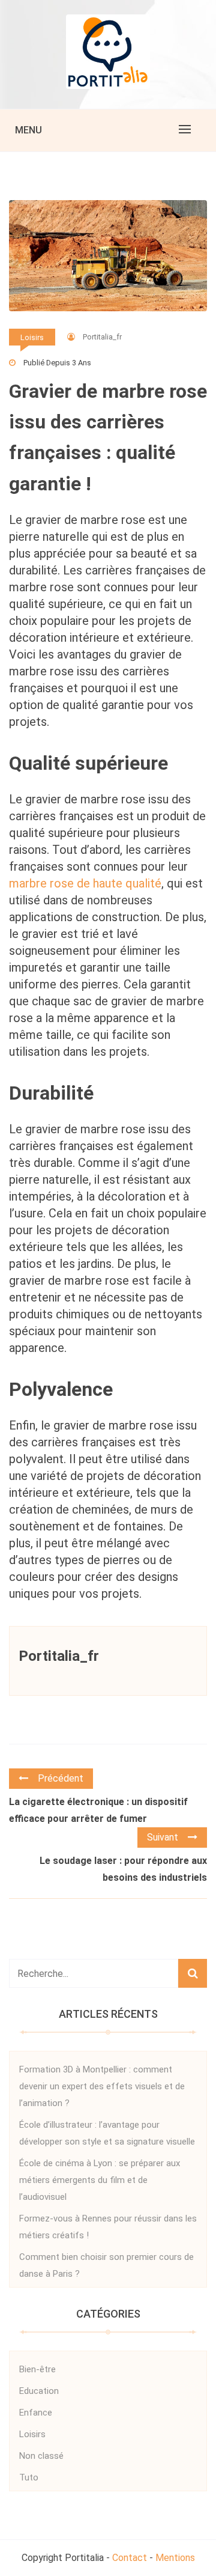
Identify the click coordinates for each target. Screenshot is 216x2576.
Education (39, 2391)
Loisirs (32, 337)
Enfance (36, 2413)
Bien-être (37, 2369)
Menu (28, 130)
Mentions (175, 2558)
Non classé (41, 2456)
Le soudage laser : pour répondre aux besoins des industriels (123, 1869)
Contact (130, 2558)
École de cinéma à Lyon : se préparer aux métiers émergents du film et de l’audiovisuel (100, 2180)
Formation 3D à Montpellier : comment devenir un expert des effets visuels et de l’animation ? (102, 2086)
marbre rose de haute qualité (85, 883)
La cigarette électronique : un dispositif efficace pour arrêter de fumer (98, 1810)
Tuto (29, 2477)
